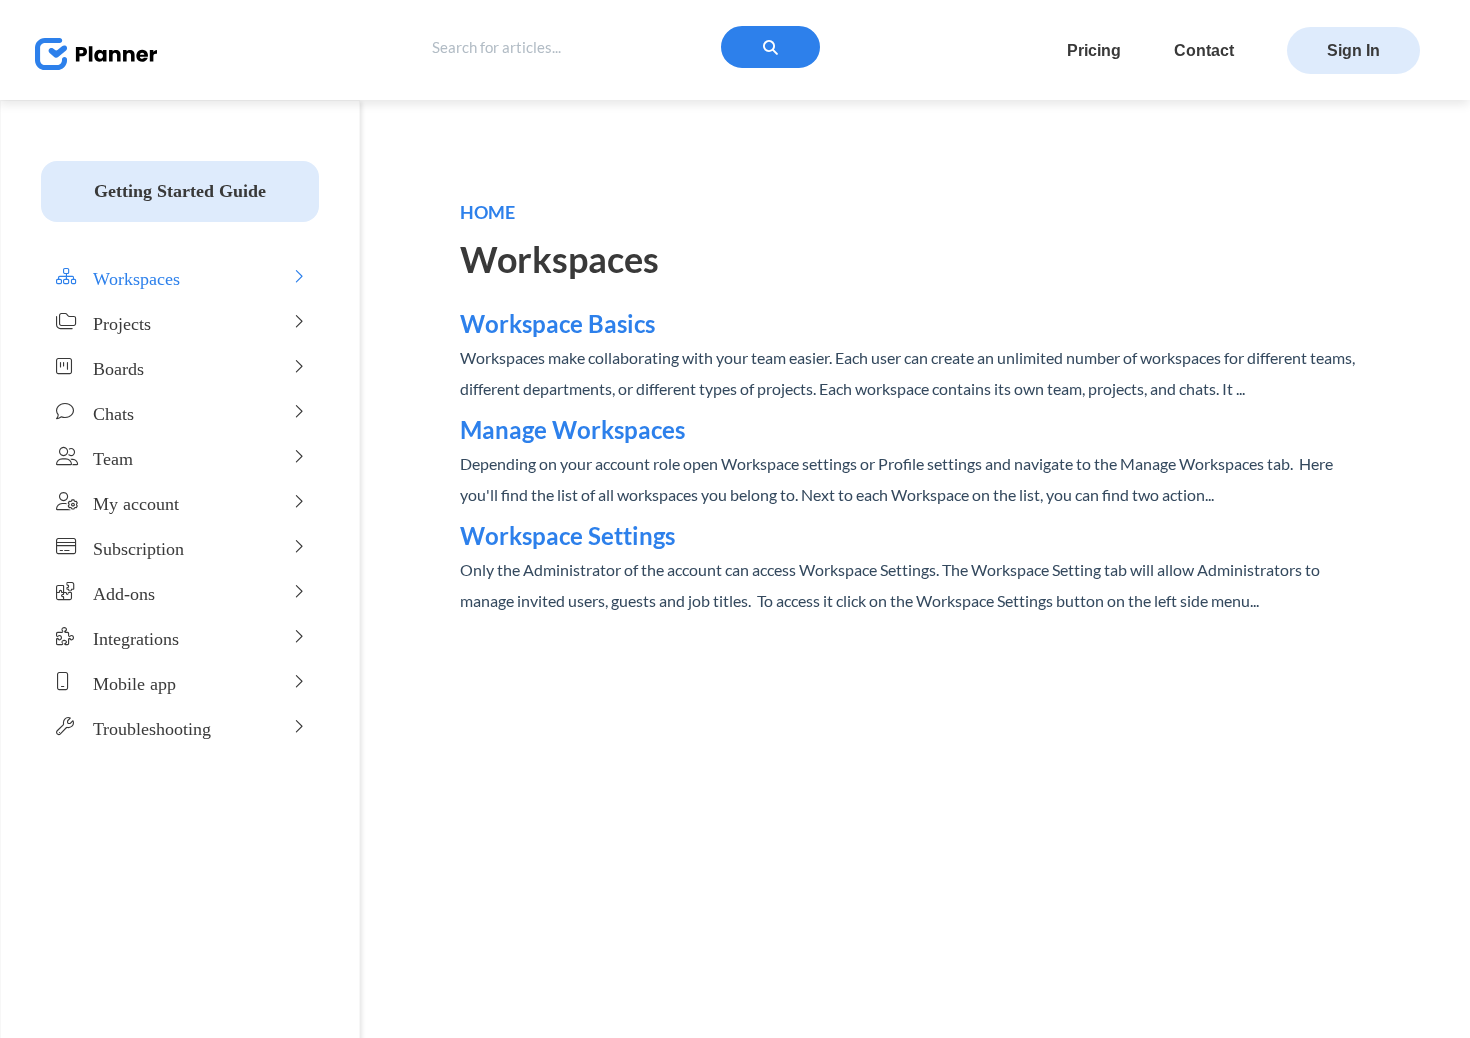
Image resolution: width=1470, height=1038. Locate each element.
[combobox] (585, 47)
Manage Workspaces (572, 429)
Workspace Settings (567, 535)
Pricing (1094, 50)
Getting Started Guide (180, 191)
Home (487, 212)
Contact (1204, 50)
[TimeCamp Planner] (86, 38)
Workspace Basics (557, 323)
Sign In (1353, 50)
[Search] (770, 47)
